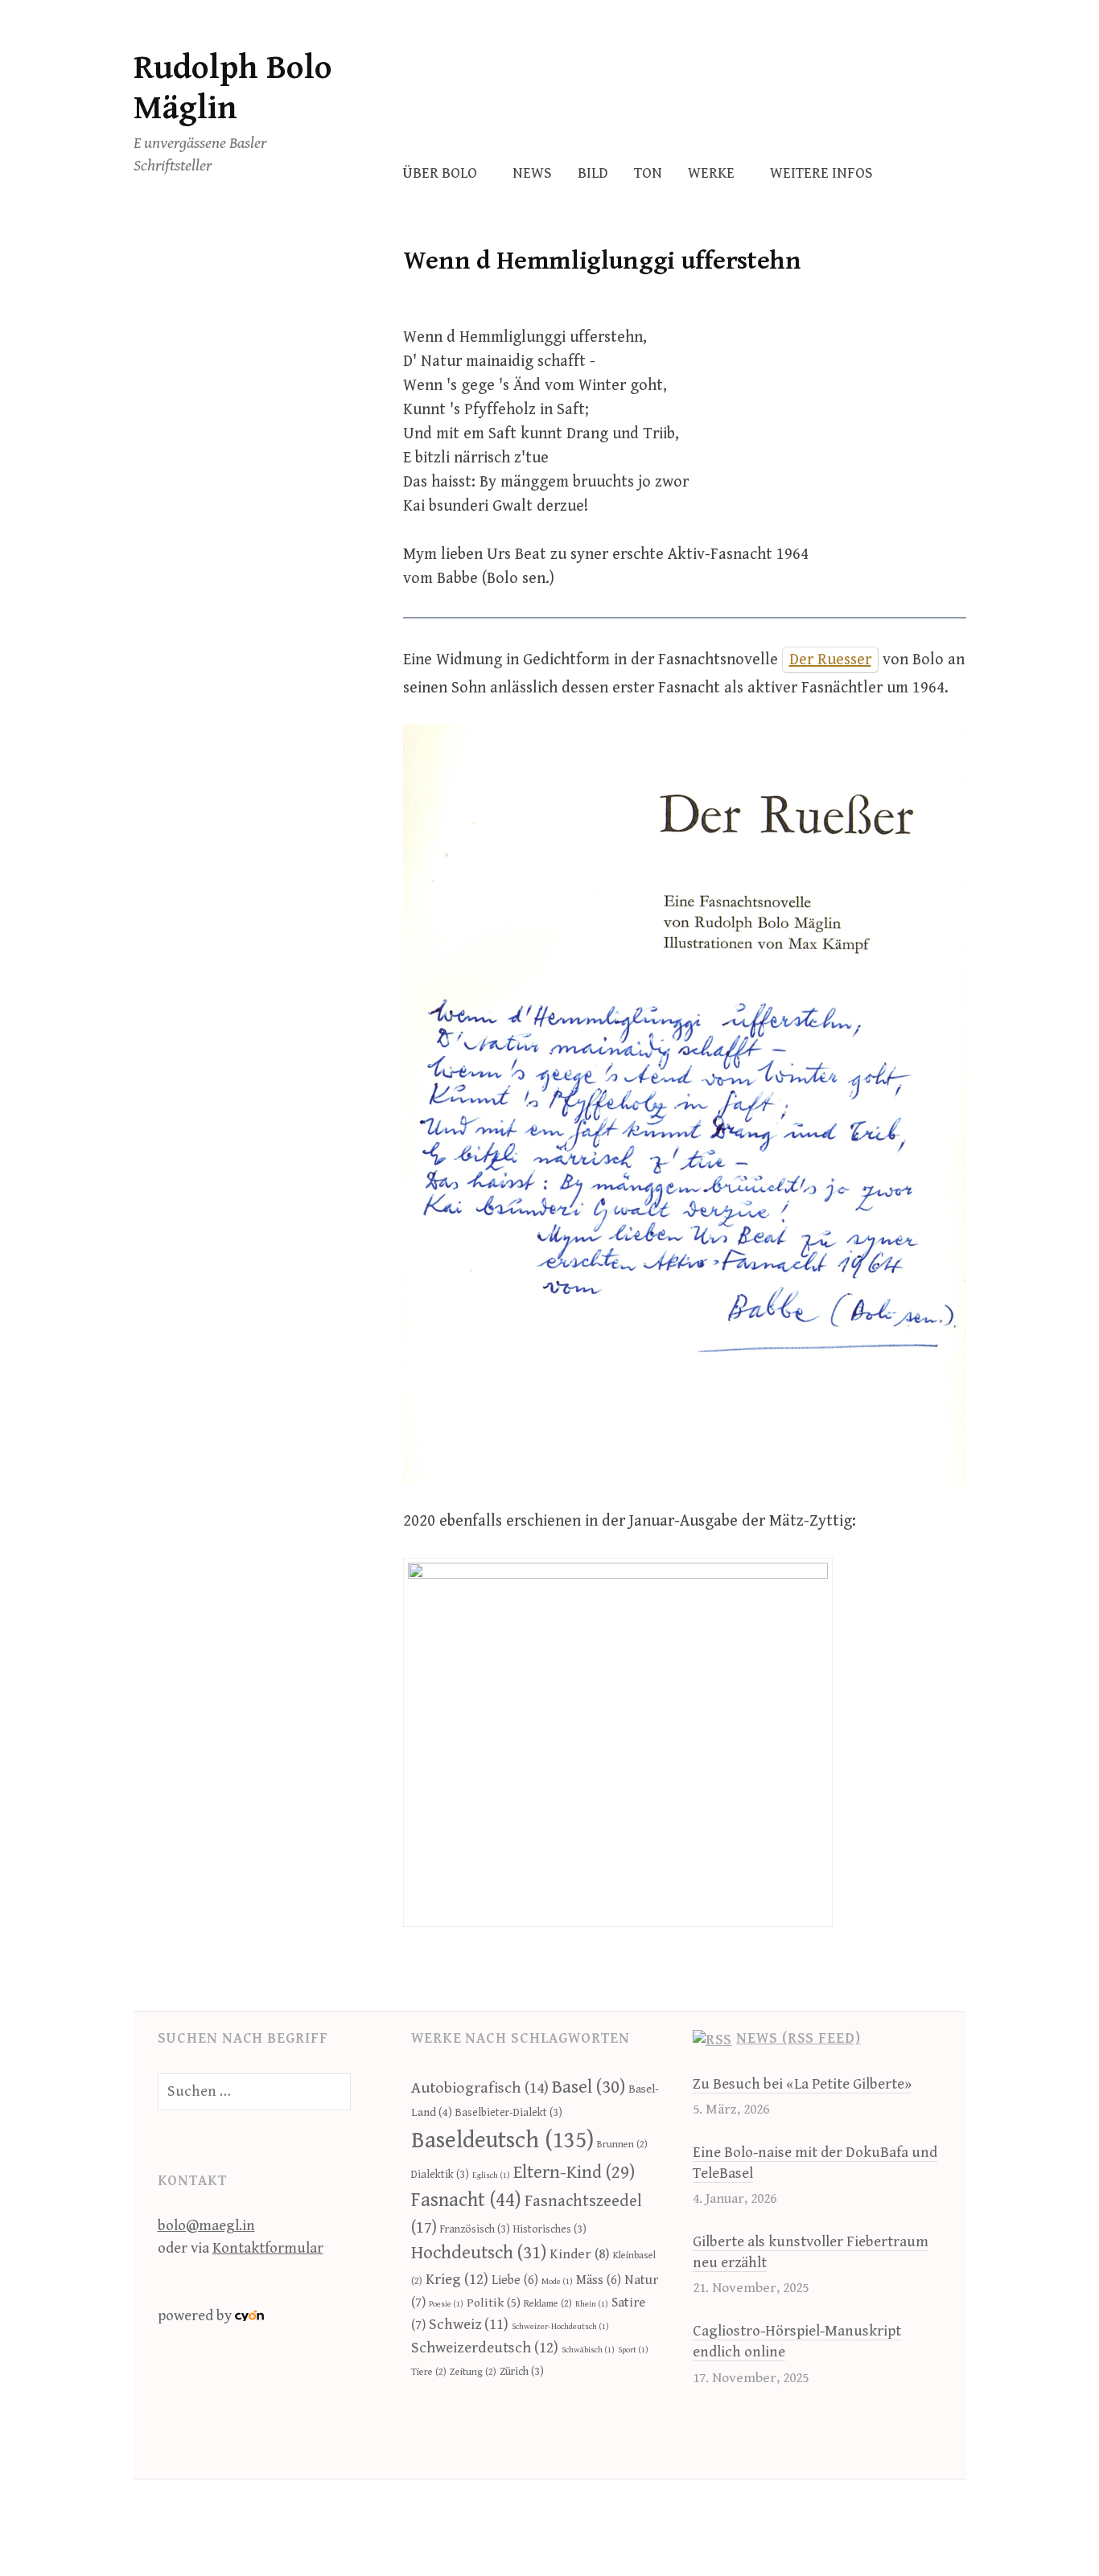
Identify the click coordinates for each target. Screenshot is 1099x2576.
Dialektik (440, 2175)
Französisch (475, 2229)
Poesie (446, 2304)
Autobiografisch (480, 2088)
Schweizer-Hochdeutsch (560, 2327)
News (532, 173)
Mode (557, 2282)
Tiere (429, 2372)
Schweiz (469, 2325)
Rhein (592, 2304)
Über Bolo (440, 173)
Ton (648, 173)
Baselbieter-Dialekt (509, 2113)
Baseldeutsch (502, 2140)
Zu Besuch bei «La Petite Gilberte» (802, 2084)
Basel (589, 2087)
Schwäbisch (588, 2350)
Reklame (548, 2304)
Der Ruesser (830, 660)
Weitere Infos (821, 173)
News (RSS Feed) (799, 2038)
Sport (633, 2350)
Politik (494, 2303)
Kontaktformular (268, 2248)
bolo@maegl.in (206, 2226)
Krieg (457, 2279)
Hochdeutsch (479, 2253)
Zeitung (473, 2372)
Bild (593, 173)
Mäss (599, 2280)
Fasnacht (466, 2200)
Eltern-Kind (574, 2172)
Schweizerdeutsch (485, 2348)
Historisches (550, 2229)
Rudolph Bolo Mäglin (233, 88)
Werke (711, 173)
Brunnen (622, 2145)
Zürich (522, 2372)
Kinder (580, 2254)
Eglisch (491, 2175)
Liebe (515, 2280)
